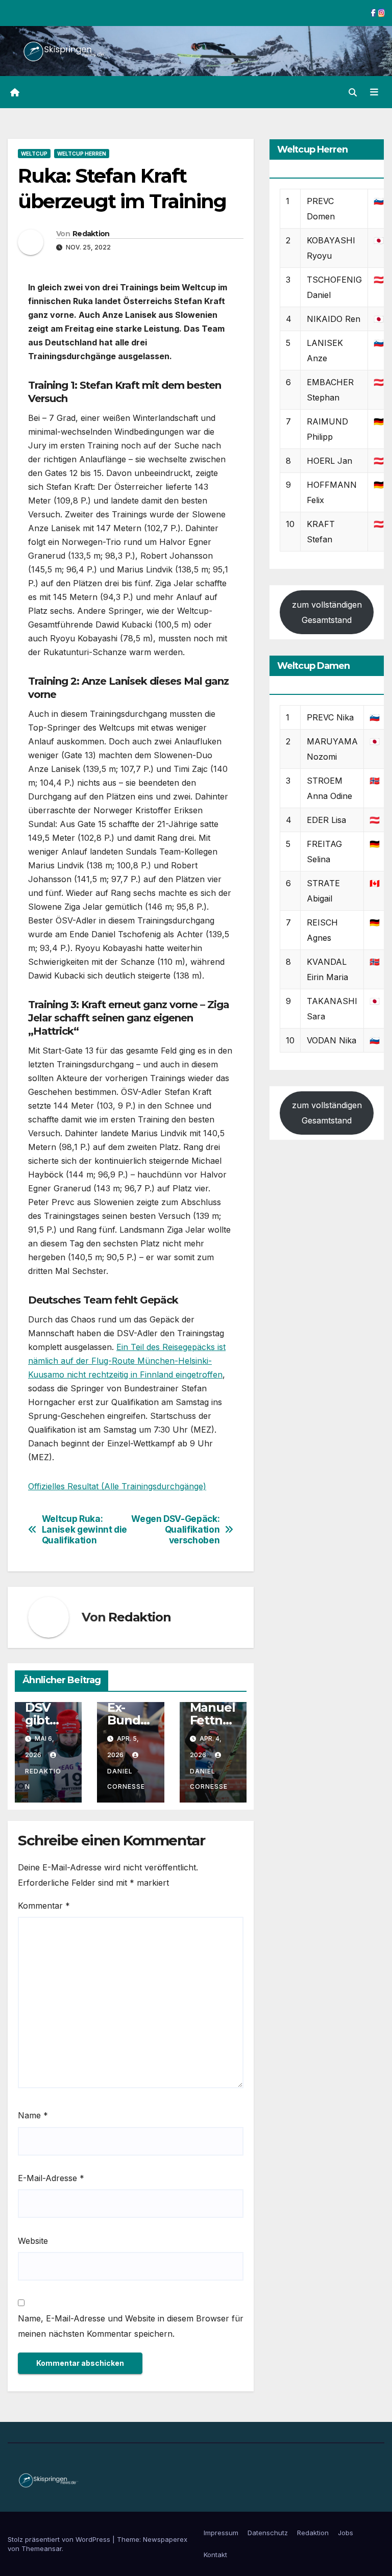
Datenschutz (268, 2533)
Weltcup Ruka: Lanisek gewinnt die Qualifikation (84, 1529)
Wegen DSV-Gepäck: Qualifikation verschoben (175, 1529)
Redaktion (91, 234)
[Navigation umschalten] (374, 92)
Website (33, 2241)
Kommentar (44, 1906)
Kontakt (215, 2555)
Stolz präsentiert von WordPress (60, 2539)
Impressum (221, 2533)
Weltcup (34, 154)
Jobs (346, 2533)
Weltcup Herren (82, 154)
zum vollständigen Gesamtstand (327, 612)
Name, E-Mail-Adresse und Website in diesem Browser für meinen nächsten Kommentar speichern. (131, 2326)
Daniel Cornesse (126, 1779)
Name (33, 2115)
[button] (353, 92)
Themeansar (42, 2548)
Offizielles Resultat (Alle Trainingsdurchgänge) (117, 1486)
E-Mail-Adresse (51, 2178)
